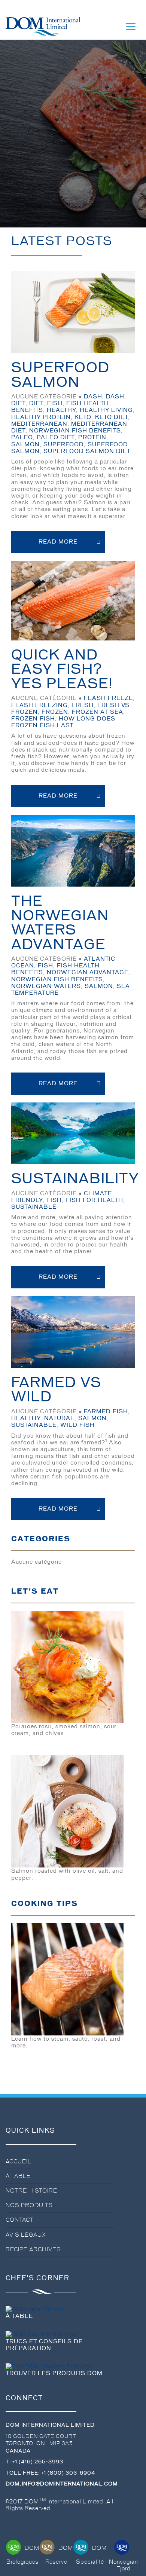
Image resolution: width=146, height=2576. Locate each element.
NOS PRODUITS (29, 2205)
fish (55, 403)
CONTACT (20, 2220)
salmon (25, 444)
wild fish (77, 1425)
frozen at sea (98, 712)
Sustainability (75, 1179)
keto (83, 417)
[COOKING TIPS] (67, 1978)
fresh (83, 705)
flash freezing (39, 705)
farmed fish (106, 1411)
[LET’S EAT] (67, 1666)
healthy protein (41, 417)
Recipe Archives (33, 2249)
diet (36, 403)
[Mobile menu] (131, 27)
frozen (55, 712)
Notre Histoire (31, 2191)
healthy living (106, 410)
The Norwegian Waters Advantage (60, 923)
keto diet (112, 417)
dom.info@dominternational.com (62, 2484)
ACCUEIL (19, 2162)
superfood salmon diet (87, 451)
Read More (58, 542)
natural (59, 1418)
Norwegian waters (46, 986)
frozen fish (33, 719)
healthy (61, 410)
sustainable (34, 1207)
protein (92, 437)
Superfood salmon (60, 375)
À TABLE (18, 2176)
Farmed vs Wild (56, 1390)
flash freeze (108, 698)
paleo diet (56, 437)
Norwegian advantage (88, 972)
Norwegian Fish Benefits (75, 431)
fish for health (94, 1200)
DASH (93, 397)
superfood (64, 444)
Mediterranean (39, 424)
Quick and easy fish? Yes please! (62, 669)
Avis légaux (26, 2235)
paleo (22, 437)
